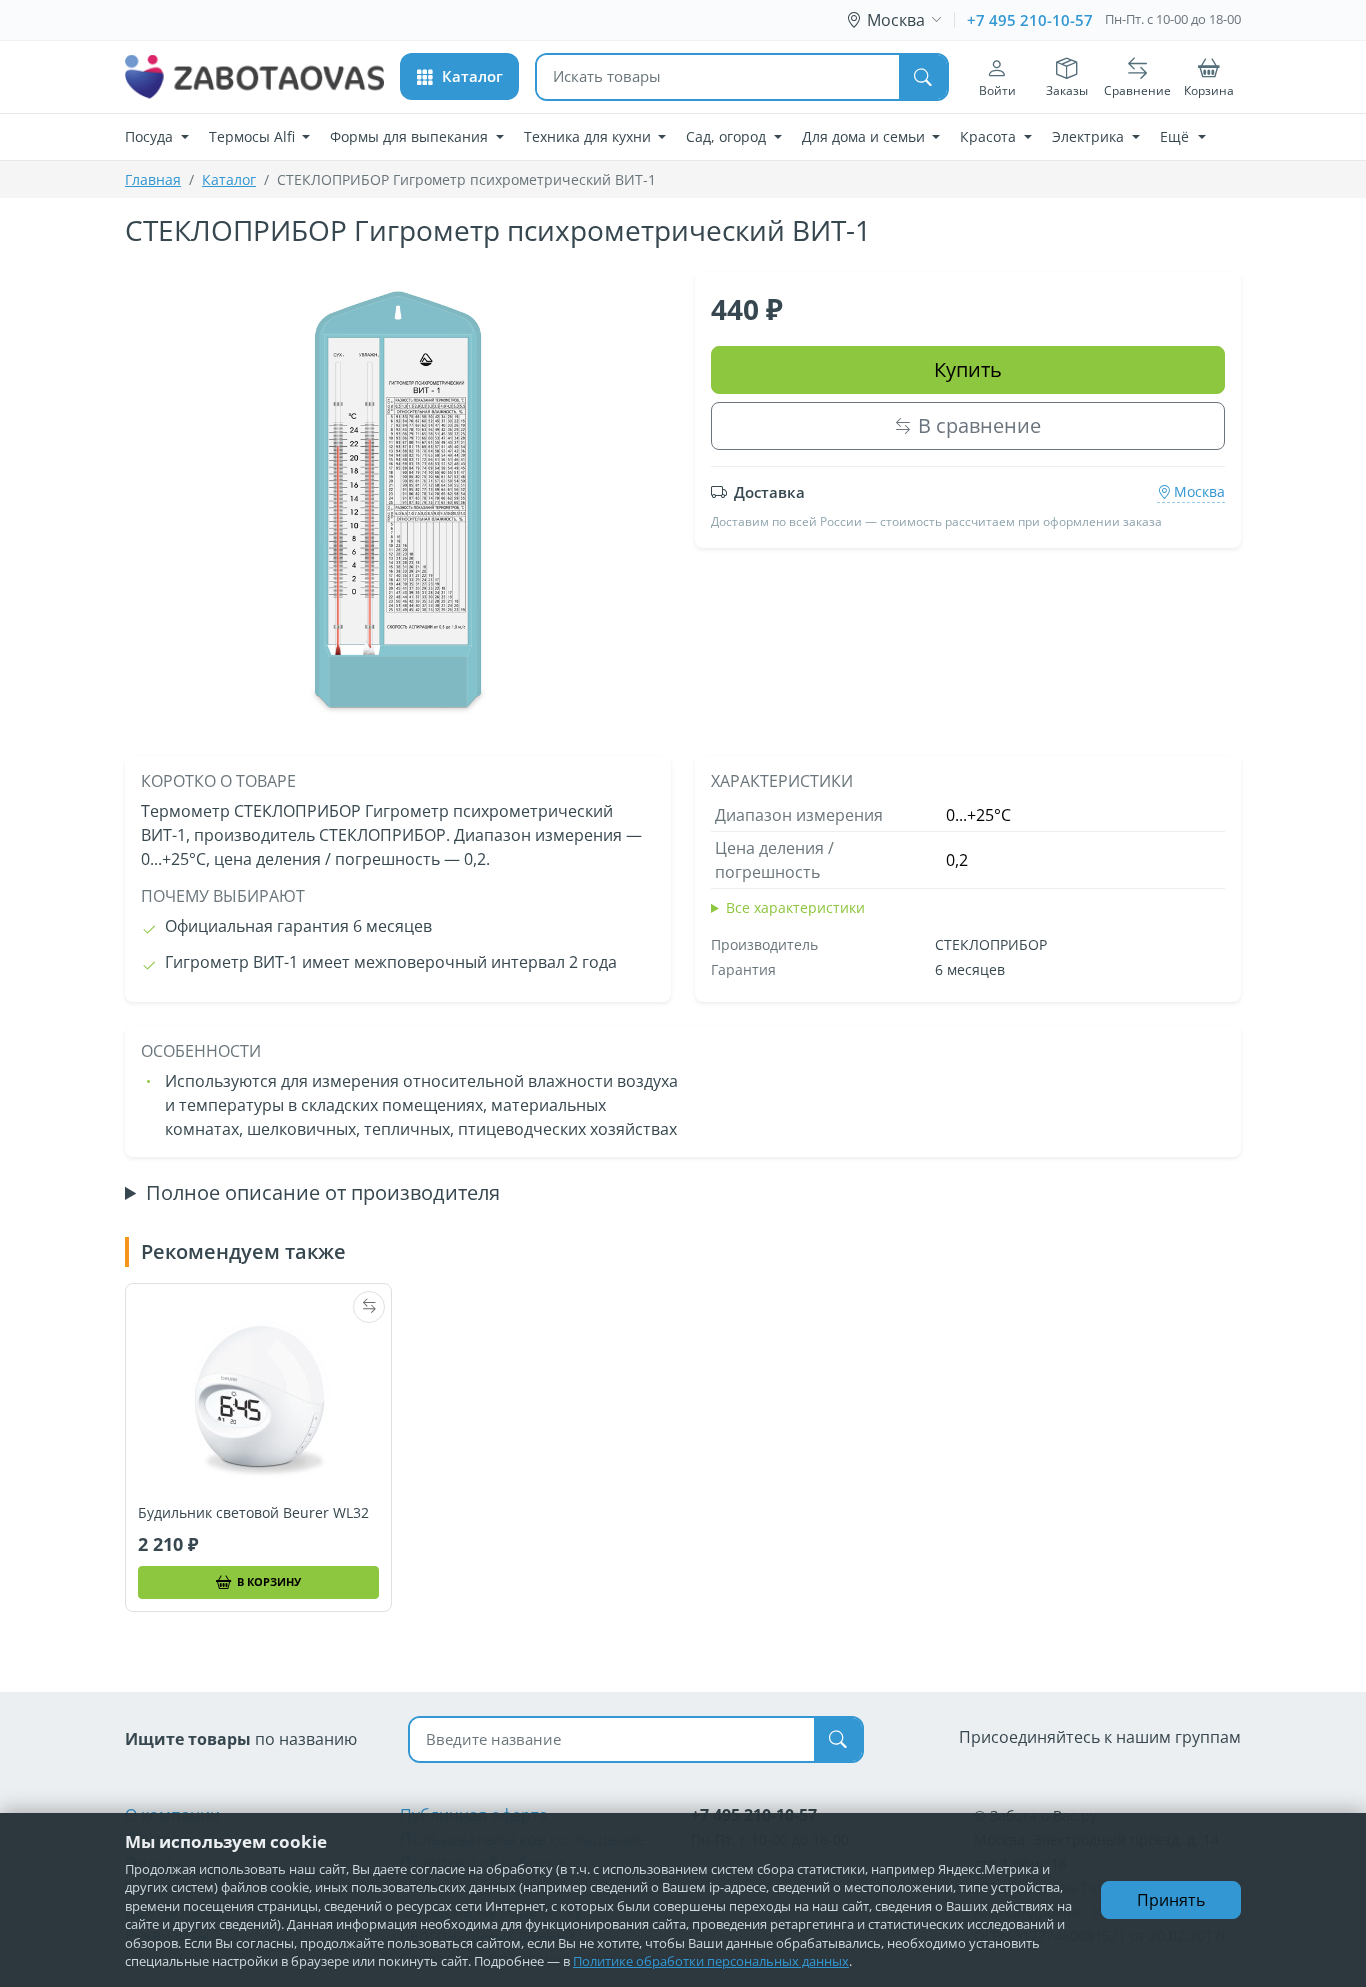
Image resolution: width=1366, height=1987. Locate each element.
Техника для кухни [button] (589, 136)
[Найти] (923, 77)
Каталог (229, 179)
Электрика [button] (1090, 136)
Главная (153, 179)
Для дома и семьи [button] (865, 136)
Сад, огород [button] (728, 136)
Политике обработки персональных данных (711, 1961)
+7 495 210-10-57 (1030, 20)
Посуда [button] (151, 136)
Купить (968, 369)
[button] (459, 76)
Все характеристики (795, 907)
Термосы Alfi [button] (254, 136)
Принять (1171, 1900)
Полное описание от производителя (323, 1193)
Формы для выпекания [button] (411, 136)
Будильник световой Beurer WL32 (253, 1513)
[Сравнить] (369, 1307)
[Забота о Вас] (254, 77)
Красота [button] (990, 136)
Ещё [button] (1176, 136)
